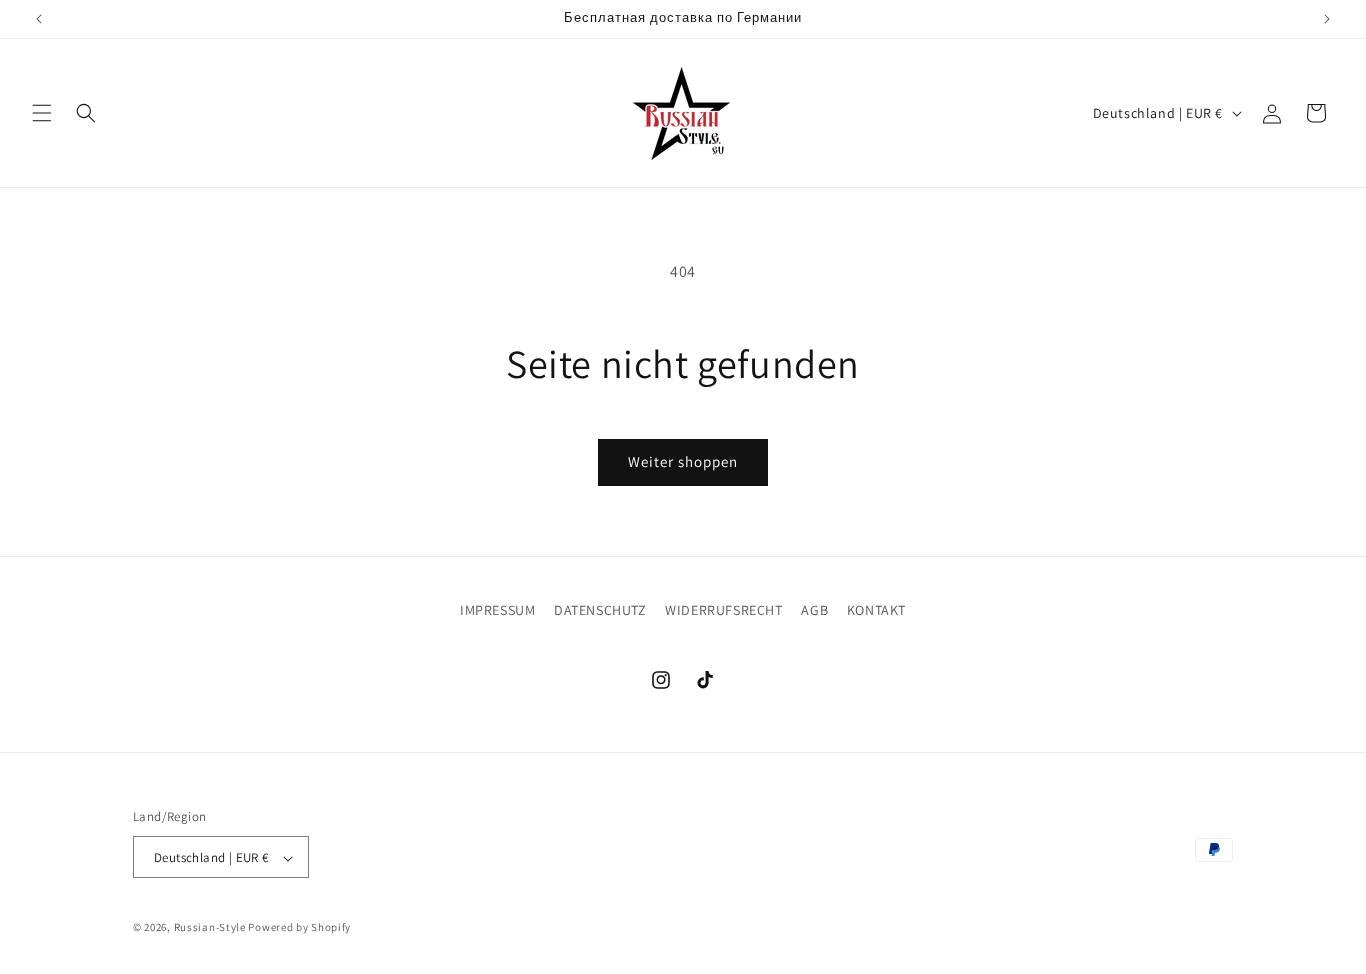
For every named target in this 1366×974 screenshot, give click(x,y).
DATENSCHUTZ (600, 610)
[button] (42, 113)
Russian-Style (210, 928)
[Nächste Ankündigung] (1327, 19)
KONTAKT (876, 610)
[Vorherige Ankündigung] (39, 19)
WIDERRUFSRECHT (723, 610)
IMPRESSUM (497, 610)
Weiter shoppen (683, 461)
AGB (814, 610)
